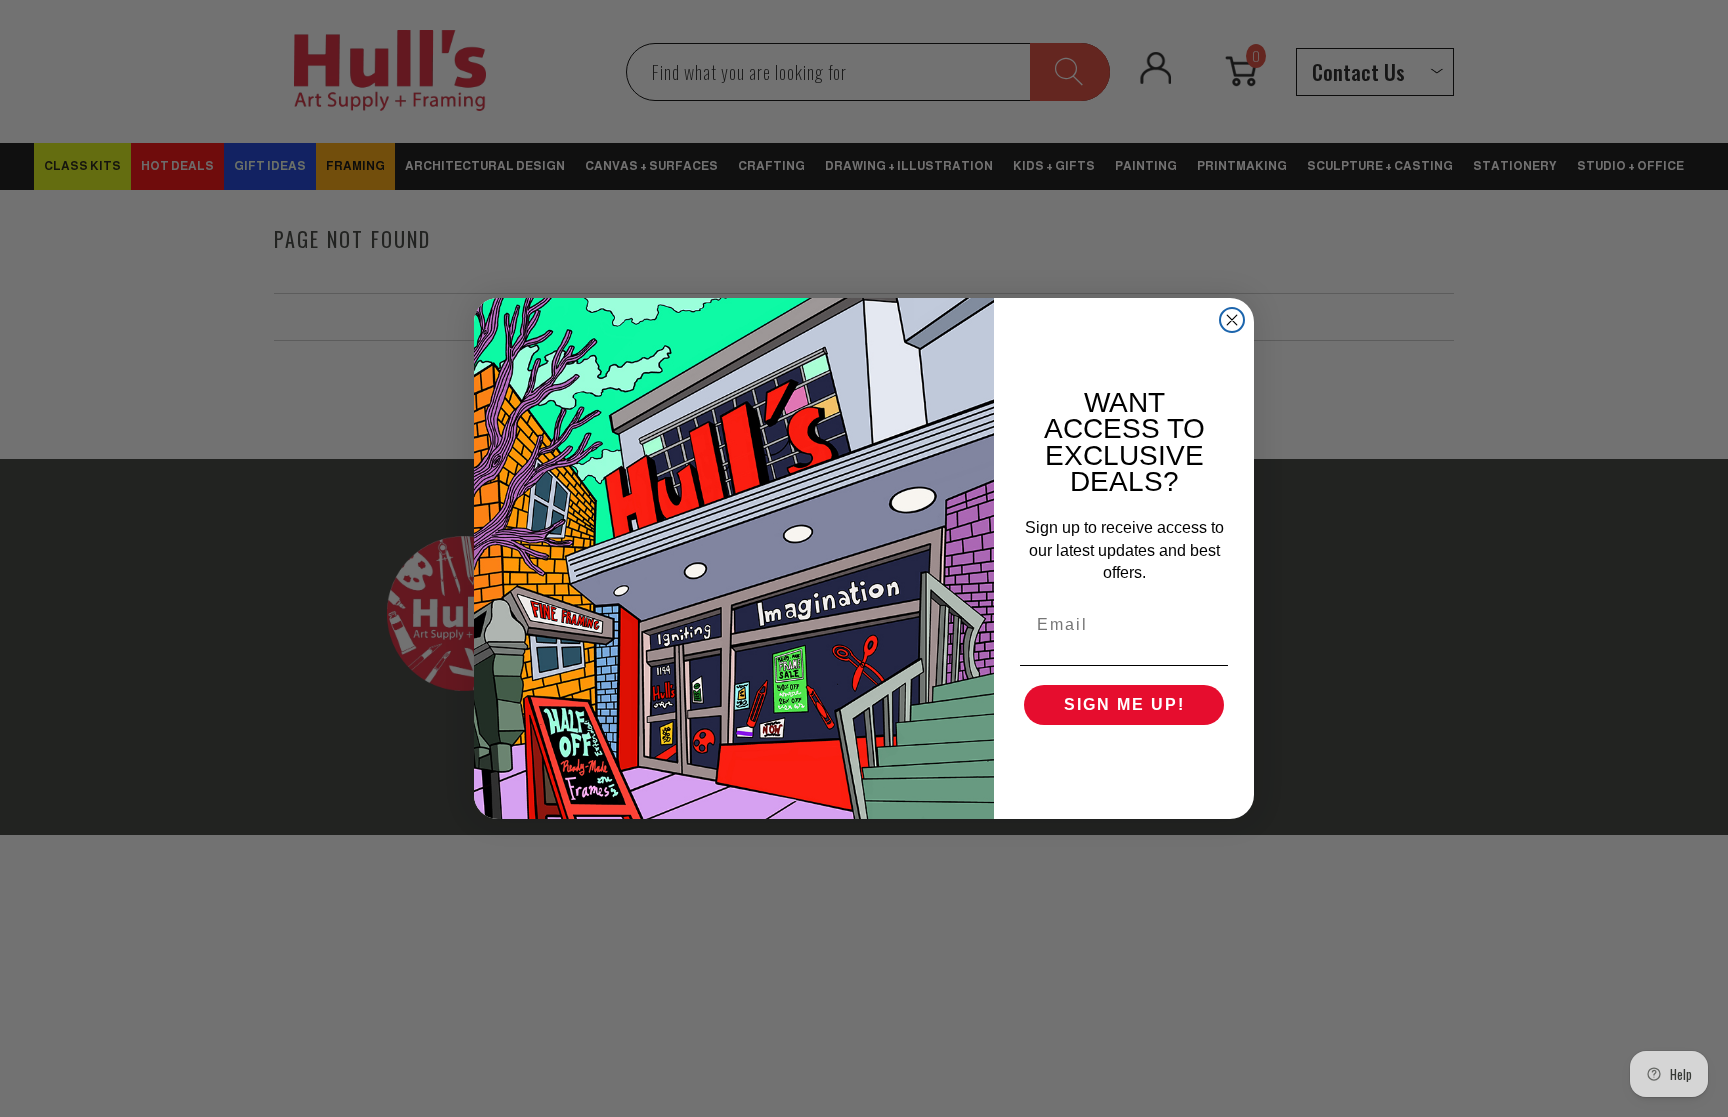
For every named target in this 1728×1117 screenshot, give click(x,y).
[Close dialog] (1232, 320)
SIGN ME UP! (1124, 704)
